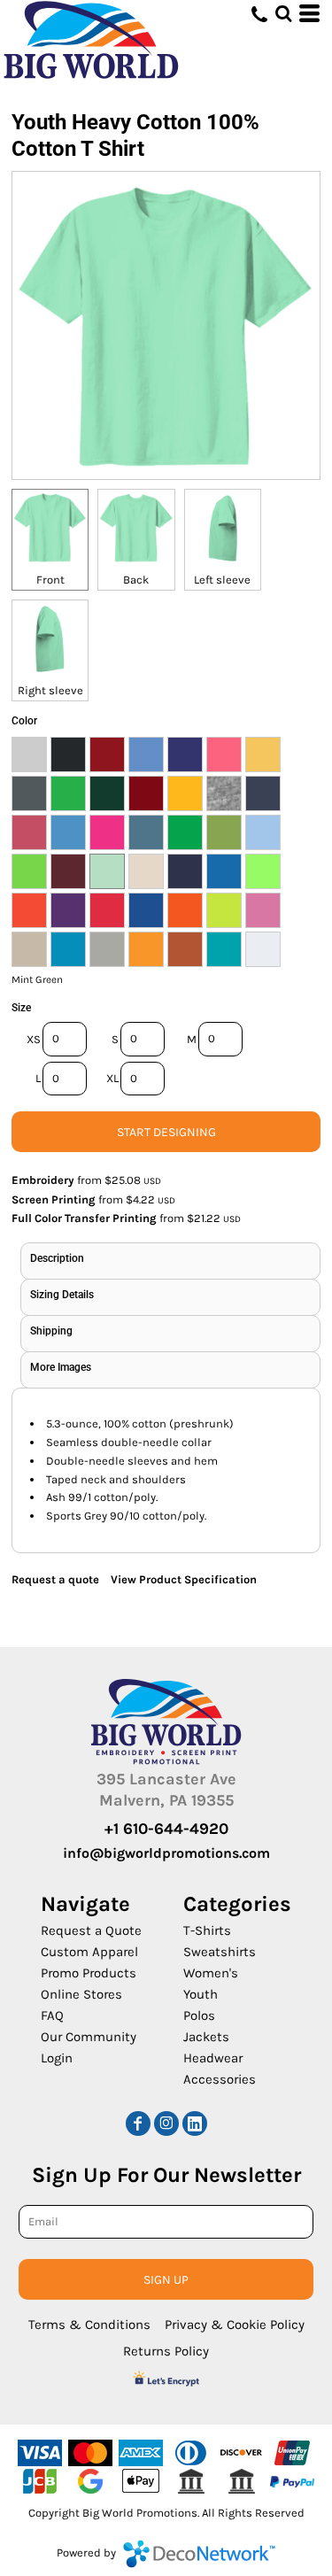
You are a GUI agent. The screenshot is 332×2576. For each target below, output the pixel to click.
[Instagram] (166, 2123)
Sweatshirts (220, 1952)
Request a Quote (91, 1930)
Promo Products (89, 1973)
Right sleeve (50, 690)
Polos (199, 2015)
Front (50, 580)
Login (57, 2058)
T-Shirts (207, 1930)
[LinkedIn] (195, 2123)
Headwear (213, 2058)
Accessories (220, 2079)
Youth (201, 1994)
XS (34, 1039)
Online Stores (81, 1994)
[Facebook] (138, 2123)
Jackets (206, 2037)
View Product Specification (184, 1579)
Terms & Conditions (89, 2325)
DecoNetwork (199, 2554)
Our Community (89, 2037)
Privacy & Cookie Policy (235, 2325)
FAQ (52, 2015)
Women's (211, 1973)
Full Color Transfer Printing (84, 1218)
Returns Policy (166, 2351)
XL (112, 1078)
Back (136, 580)
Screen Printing (54, 1199)
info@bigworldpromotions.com (166, 1853)
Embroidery (43, 1180)
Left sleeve (222, 580)
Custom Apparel (89, 1952)
